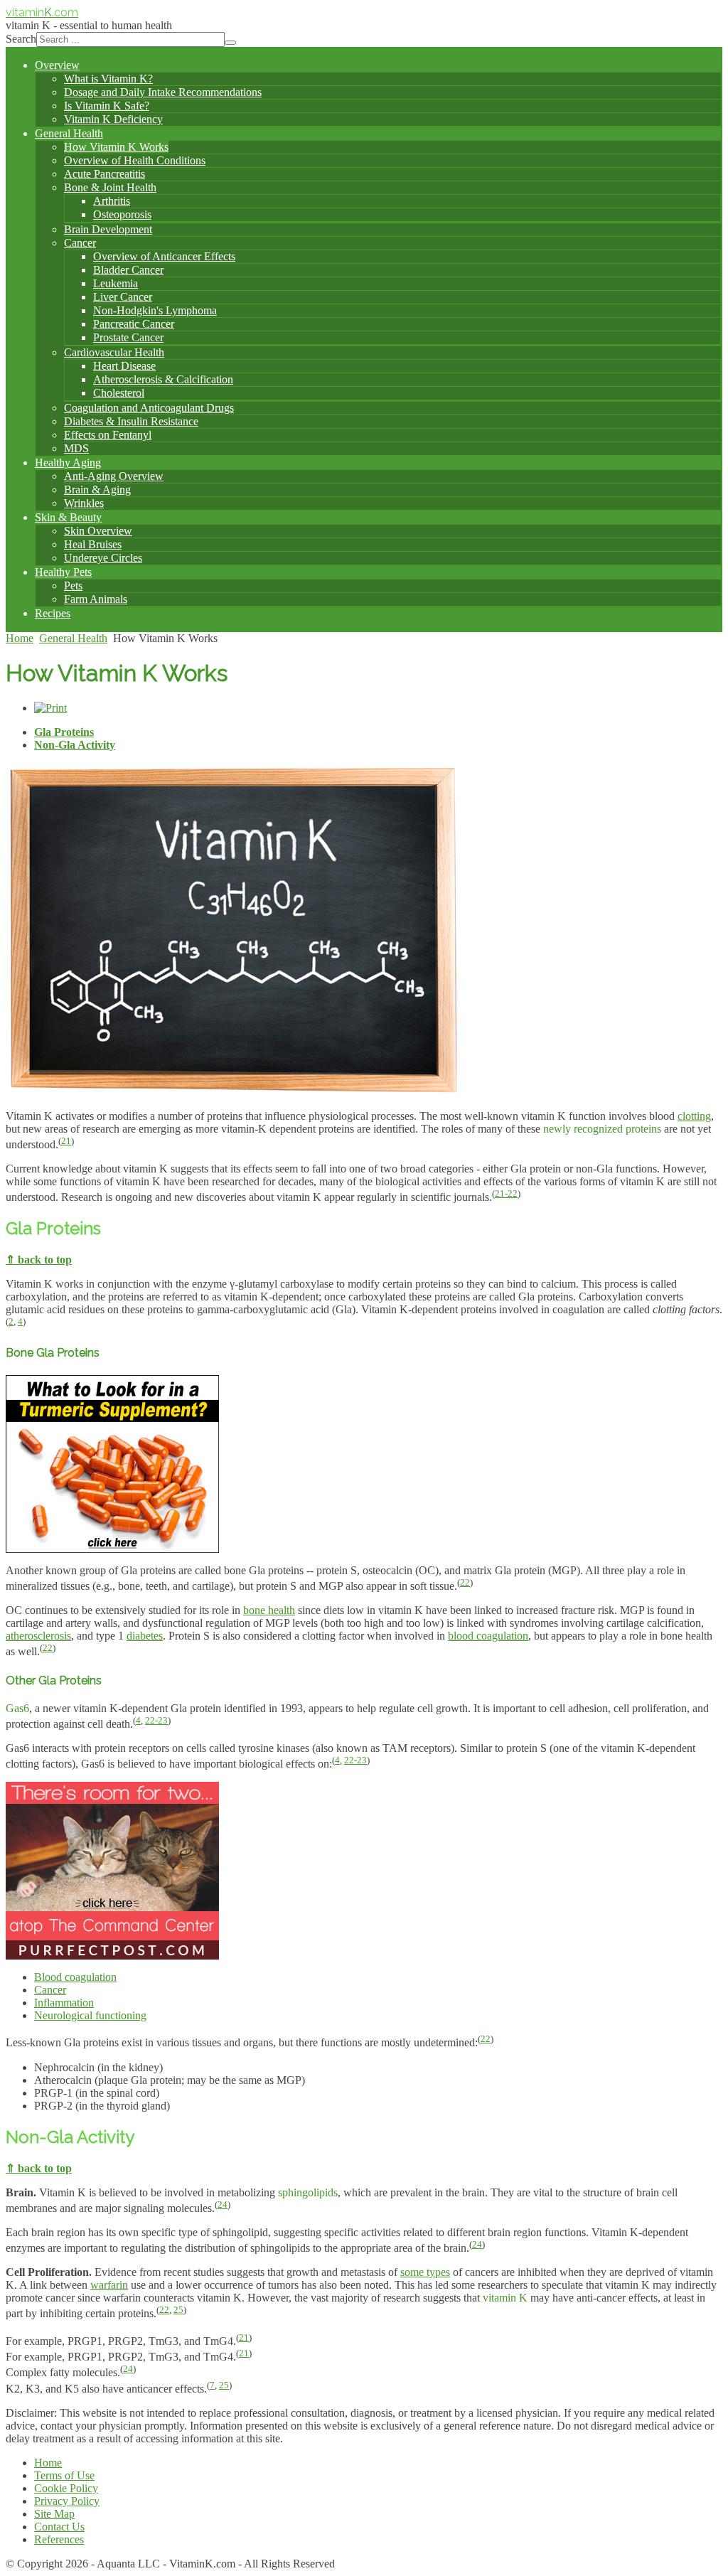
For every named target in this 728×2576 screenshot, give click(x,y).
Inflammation (64, 2003)
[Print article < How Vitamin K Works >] (50, 708)
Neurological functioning (90, 2015)
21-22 (506, 1193)
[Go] (230, 43)
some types (425, 2272)
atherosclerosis (38, 1636)
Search (21, 39)
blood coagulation (488, 1636)
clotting (694, 1116)
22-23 (156, 1720)
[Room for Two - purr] (112, 1956)
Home (20, 638)
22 (465, 1582)
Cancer (50, 1990)
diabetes (145, 1636)
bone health (269, 1610)
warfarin (109, 2285)
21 (66, 1141)
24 (223, 2204)
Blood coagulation (75, 1977)
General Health (73, 638)
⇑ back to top (39, 1260)
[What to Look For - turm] (112, 1549)
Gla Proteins (64, 732)
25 (178, 2310)
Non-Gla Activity (75, 745)
